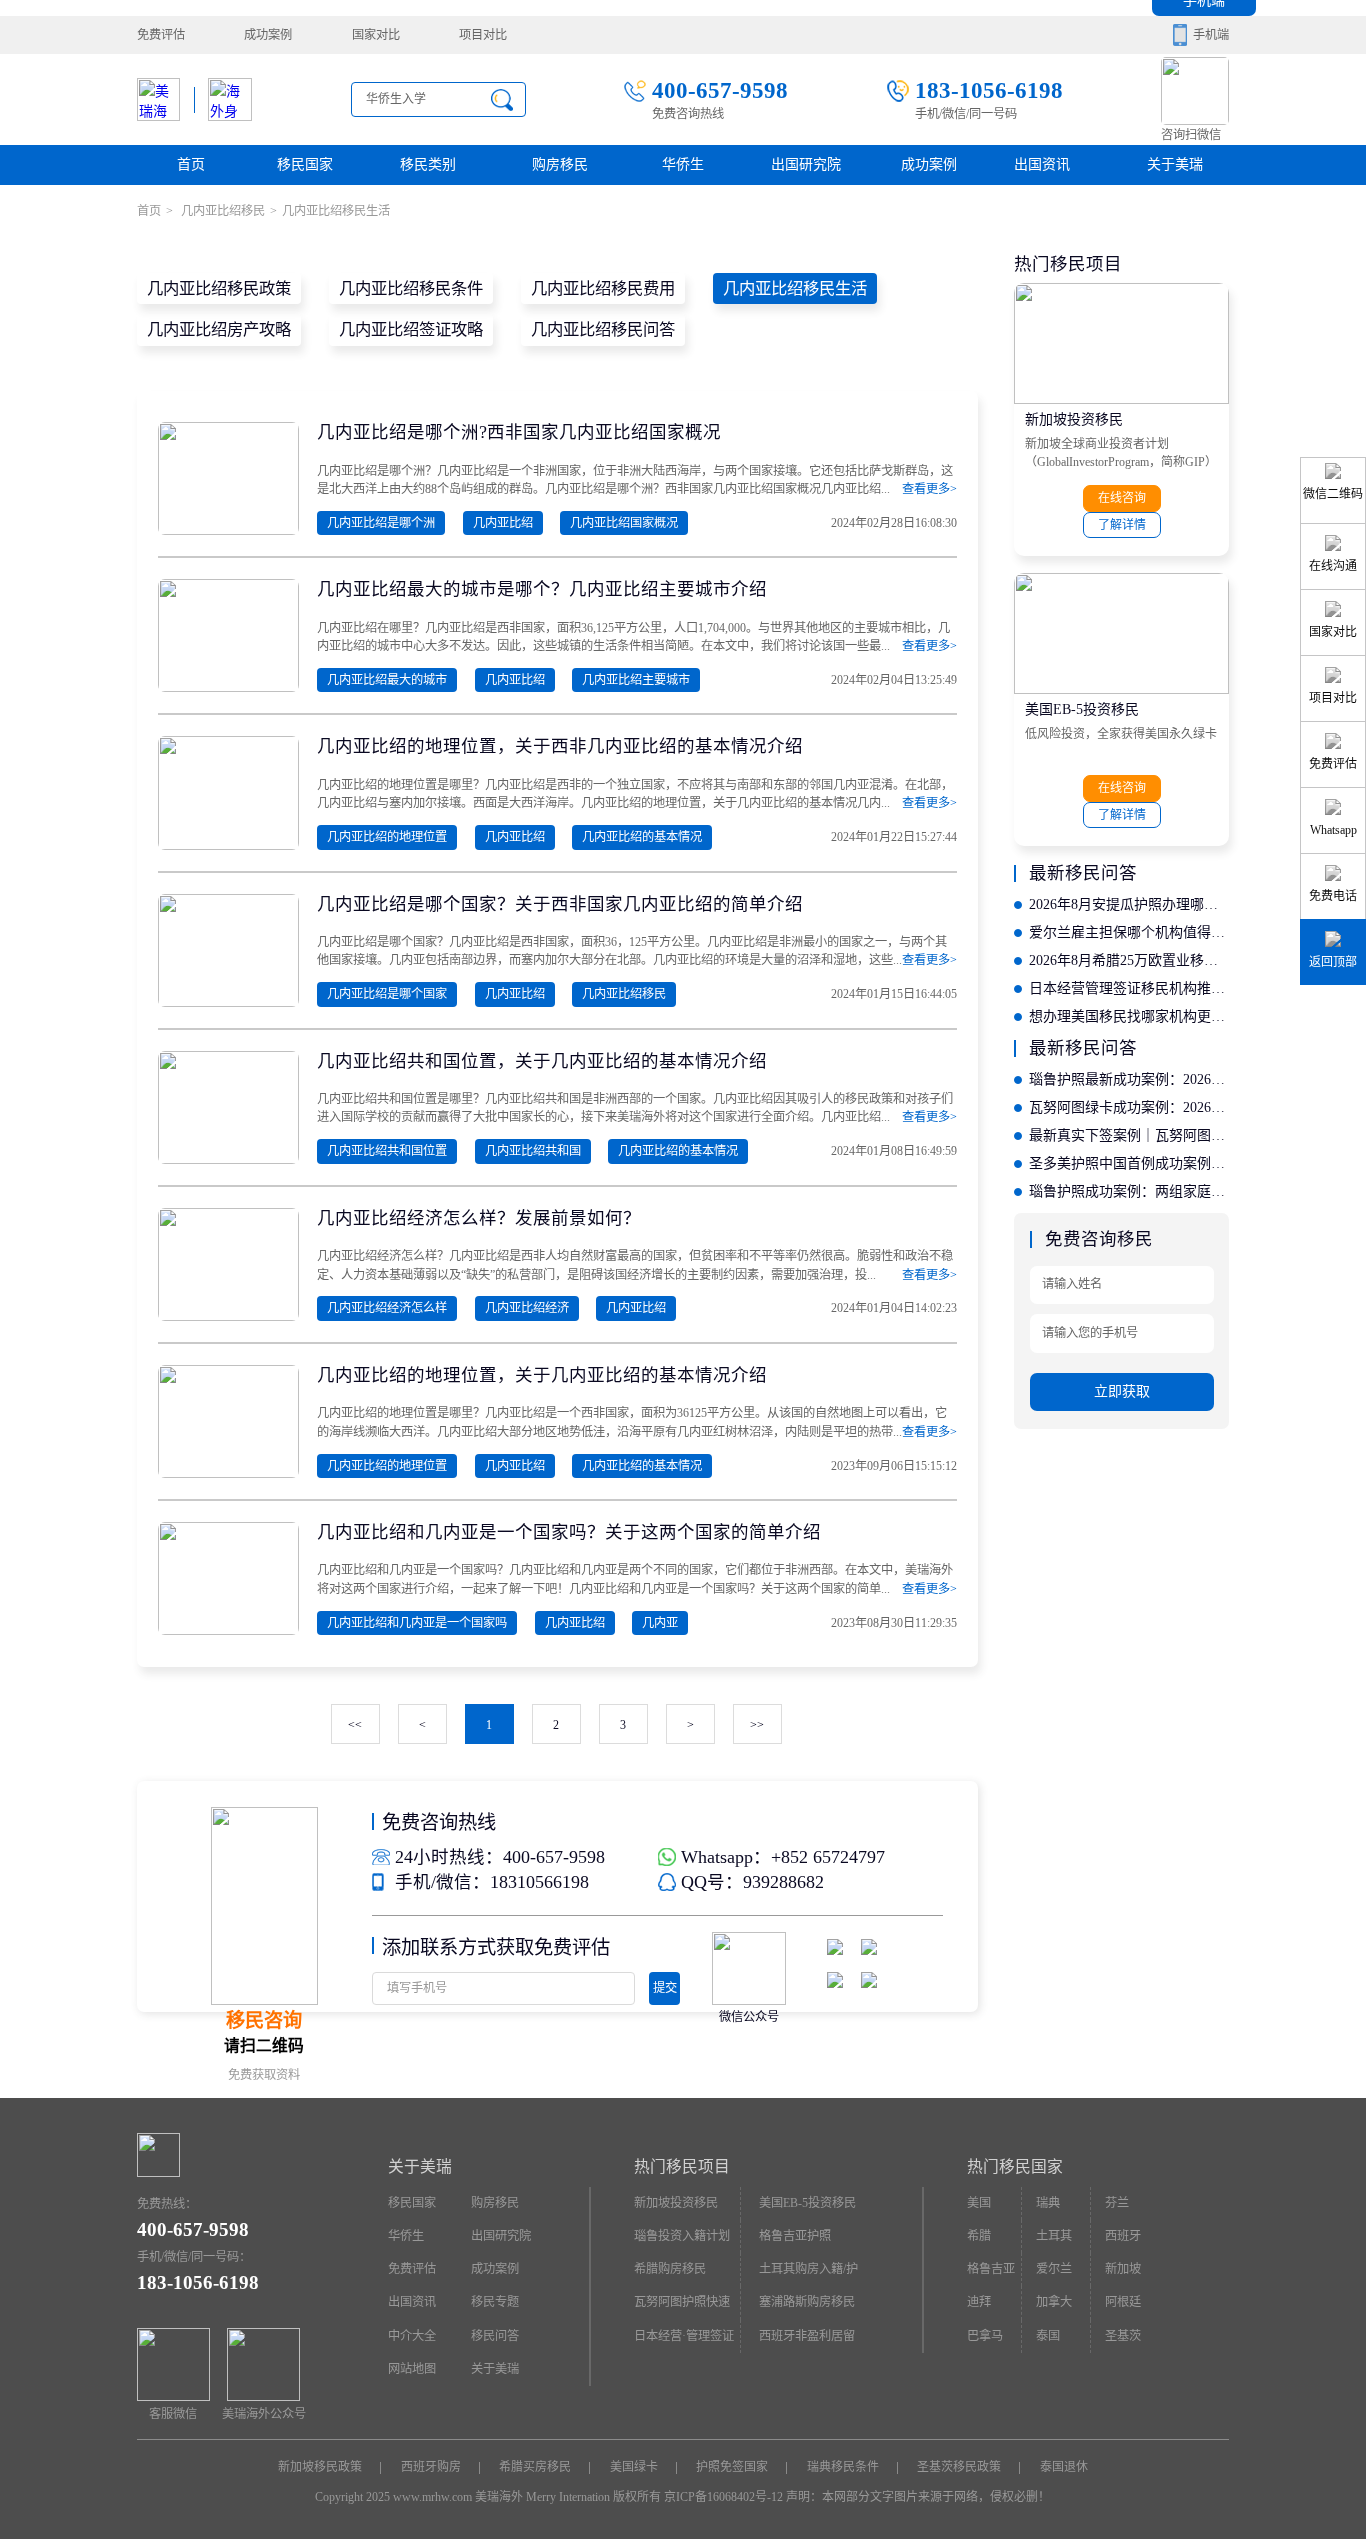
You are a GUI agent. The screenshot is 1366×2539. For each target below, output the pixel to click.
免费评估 (161, 35)
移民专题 (495, 2302)
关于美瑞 (1175, 164)
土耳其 (1054, 2236)
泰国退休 (1064, 2467)
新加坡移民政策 (320, 2467)
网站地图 (412, 2369)
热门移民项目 (682, 2166)
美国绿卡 (634, 2467)
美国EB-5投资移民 (1082, 709)
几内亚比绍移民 (221, 211)
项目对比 (483, 35)
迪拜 (979, 2302)
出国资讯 (412, 2302)
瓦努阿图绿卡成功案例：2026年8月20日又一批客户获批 (1129, 1107)
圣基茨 (1123, 2336)
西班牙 (1123, 2236)
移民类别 (428, 164)
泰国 (1048, 2336)
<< (355, 1725)
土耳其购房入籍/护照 (808, 2274)
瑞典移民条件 (843, 2467)
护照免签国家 (732, 2467)
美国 (979, 2203)
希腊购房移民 (670, 2269)
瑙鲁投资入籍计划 (682, 2236)
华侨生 (683, 164)
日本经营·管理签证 (684, 2336)
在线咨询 (1122, 498)
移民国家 (305, 164)
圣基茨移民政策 (959, 2467)
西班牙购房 (431, 2467)
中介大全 (412, 2336)
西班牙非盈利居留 (807, 2336)
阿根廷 (1123, 2302)
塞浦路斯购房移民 (807, 2302)
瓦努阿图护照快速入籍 (682, 2307)
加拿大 (1054, 2302)
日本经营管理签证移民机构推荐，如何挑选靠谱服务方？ (1129, 988)
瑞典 (1048, 2203)
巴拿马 (985, 2336)
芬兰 (1117, 2203)
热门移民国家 (1015, 2166)
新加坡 (1123, 2269)
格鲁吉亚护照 (795, 2236)
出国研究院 (806, 164)
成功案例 (268, 35)
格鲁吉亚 (991, 2269)
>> (757, 1725)
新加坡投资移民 (1074, 419)
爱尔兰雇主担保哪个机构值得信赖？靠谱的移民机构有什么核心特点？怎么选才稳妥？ (1129, 932)
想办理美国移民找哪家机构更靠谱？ (1129, 1016)
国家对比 (376, 35)
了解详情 (1122, 525)
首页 (191, 164)
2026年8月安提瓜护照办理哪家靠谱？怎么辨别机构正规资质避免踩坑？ (1129, 904)
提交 (665, 1988)
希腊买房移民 (535, 2467)
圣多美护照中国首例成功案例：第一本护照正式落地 (1129, 1163)
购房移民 (560, 164)
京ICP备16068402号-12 (723, 2497)
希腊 (979, 2236)
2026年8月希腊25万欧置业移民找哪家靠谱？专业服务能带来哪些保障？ (1129, 960)
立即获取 (1122, 1391)
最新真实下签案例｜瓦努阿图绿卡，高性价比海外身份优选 (1129, 1135)
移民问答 (495, 2336)
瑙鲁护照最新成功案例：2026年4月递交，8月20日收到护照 (1129, 1079)
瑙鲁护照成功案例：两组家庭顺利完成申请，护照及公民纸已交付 (1129, 1191)
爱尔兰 (1054, 2269)
